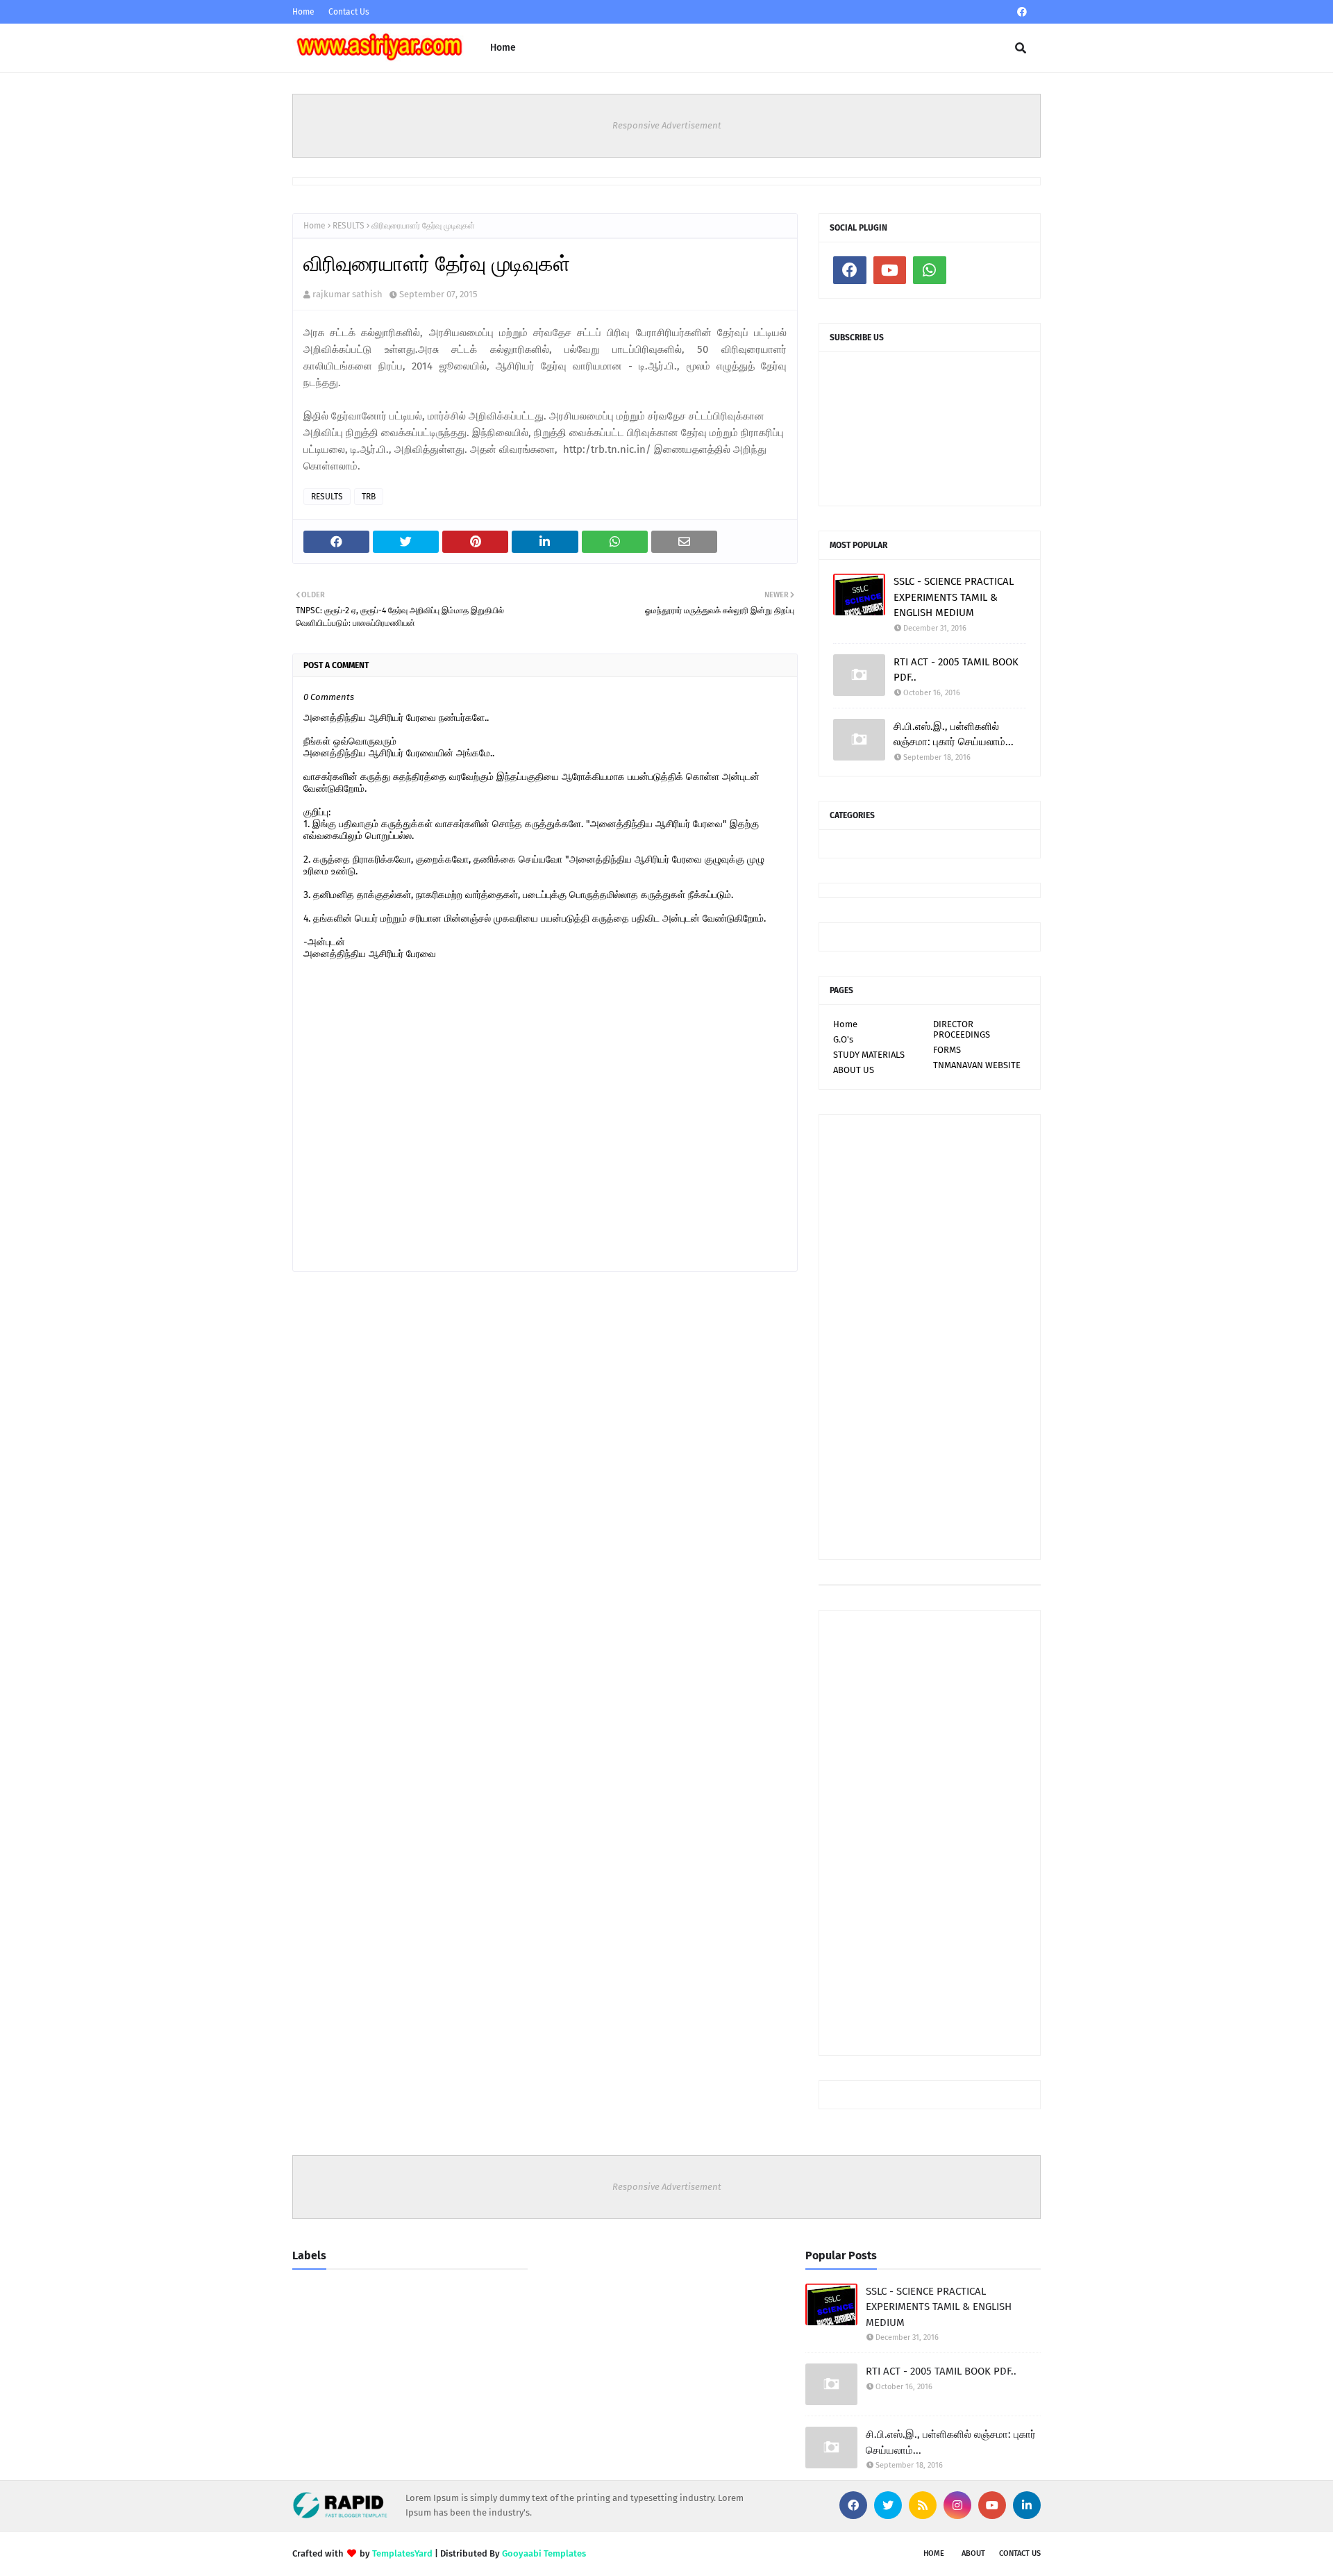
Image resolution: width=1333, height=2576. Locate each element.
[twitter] (888, 2505)
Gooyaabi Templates (544, 2553)
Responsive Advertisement (667, 125)
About (973, 2553)
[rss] (923, 2505)
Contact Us (349, 12)
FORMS (947, 1050)
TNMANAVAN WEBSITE (977, 1065)
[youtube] (890, 270)
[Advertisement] (930, 1337)
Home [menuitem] (503, 48)
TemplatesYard (402, 2553)
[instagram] (957, 2505)
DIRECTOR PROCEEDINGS (962, 1029)
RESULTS (349, 226)
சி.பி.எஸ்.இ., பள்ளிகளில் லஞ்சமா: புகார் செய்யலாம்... (954, 734)
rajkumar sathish (347, 294)
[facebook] (1022, 12)
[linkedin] (1027, 2505)
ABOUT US (854, 1070)
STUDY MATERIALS (869, 1055)
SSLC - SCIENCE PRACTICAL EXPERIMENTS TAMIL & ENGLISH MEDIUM (954, 597)
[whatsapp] (930, 270)
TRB (369, 497)
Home (303, 12)
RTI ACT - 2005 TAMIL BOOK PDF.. (956, 670)
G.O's (843, 1039)
